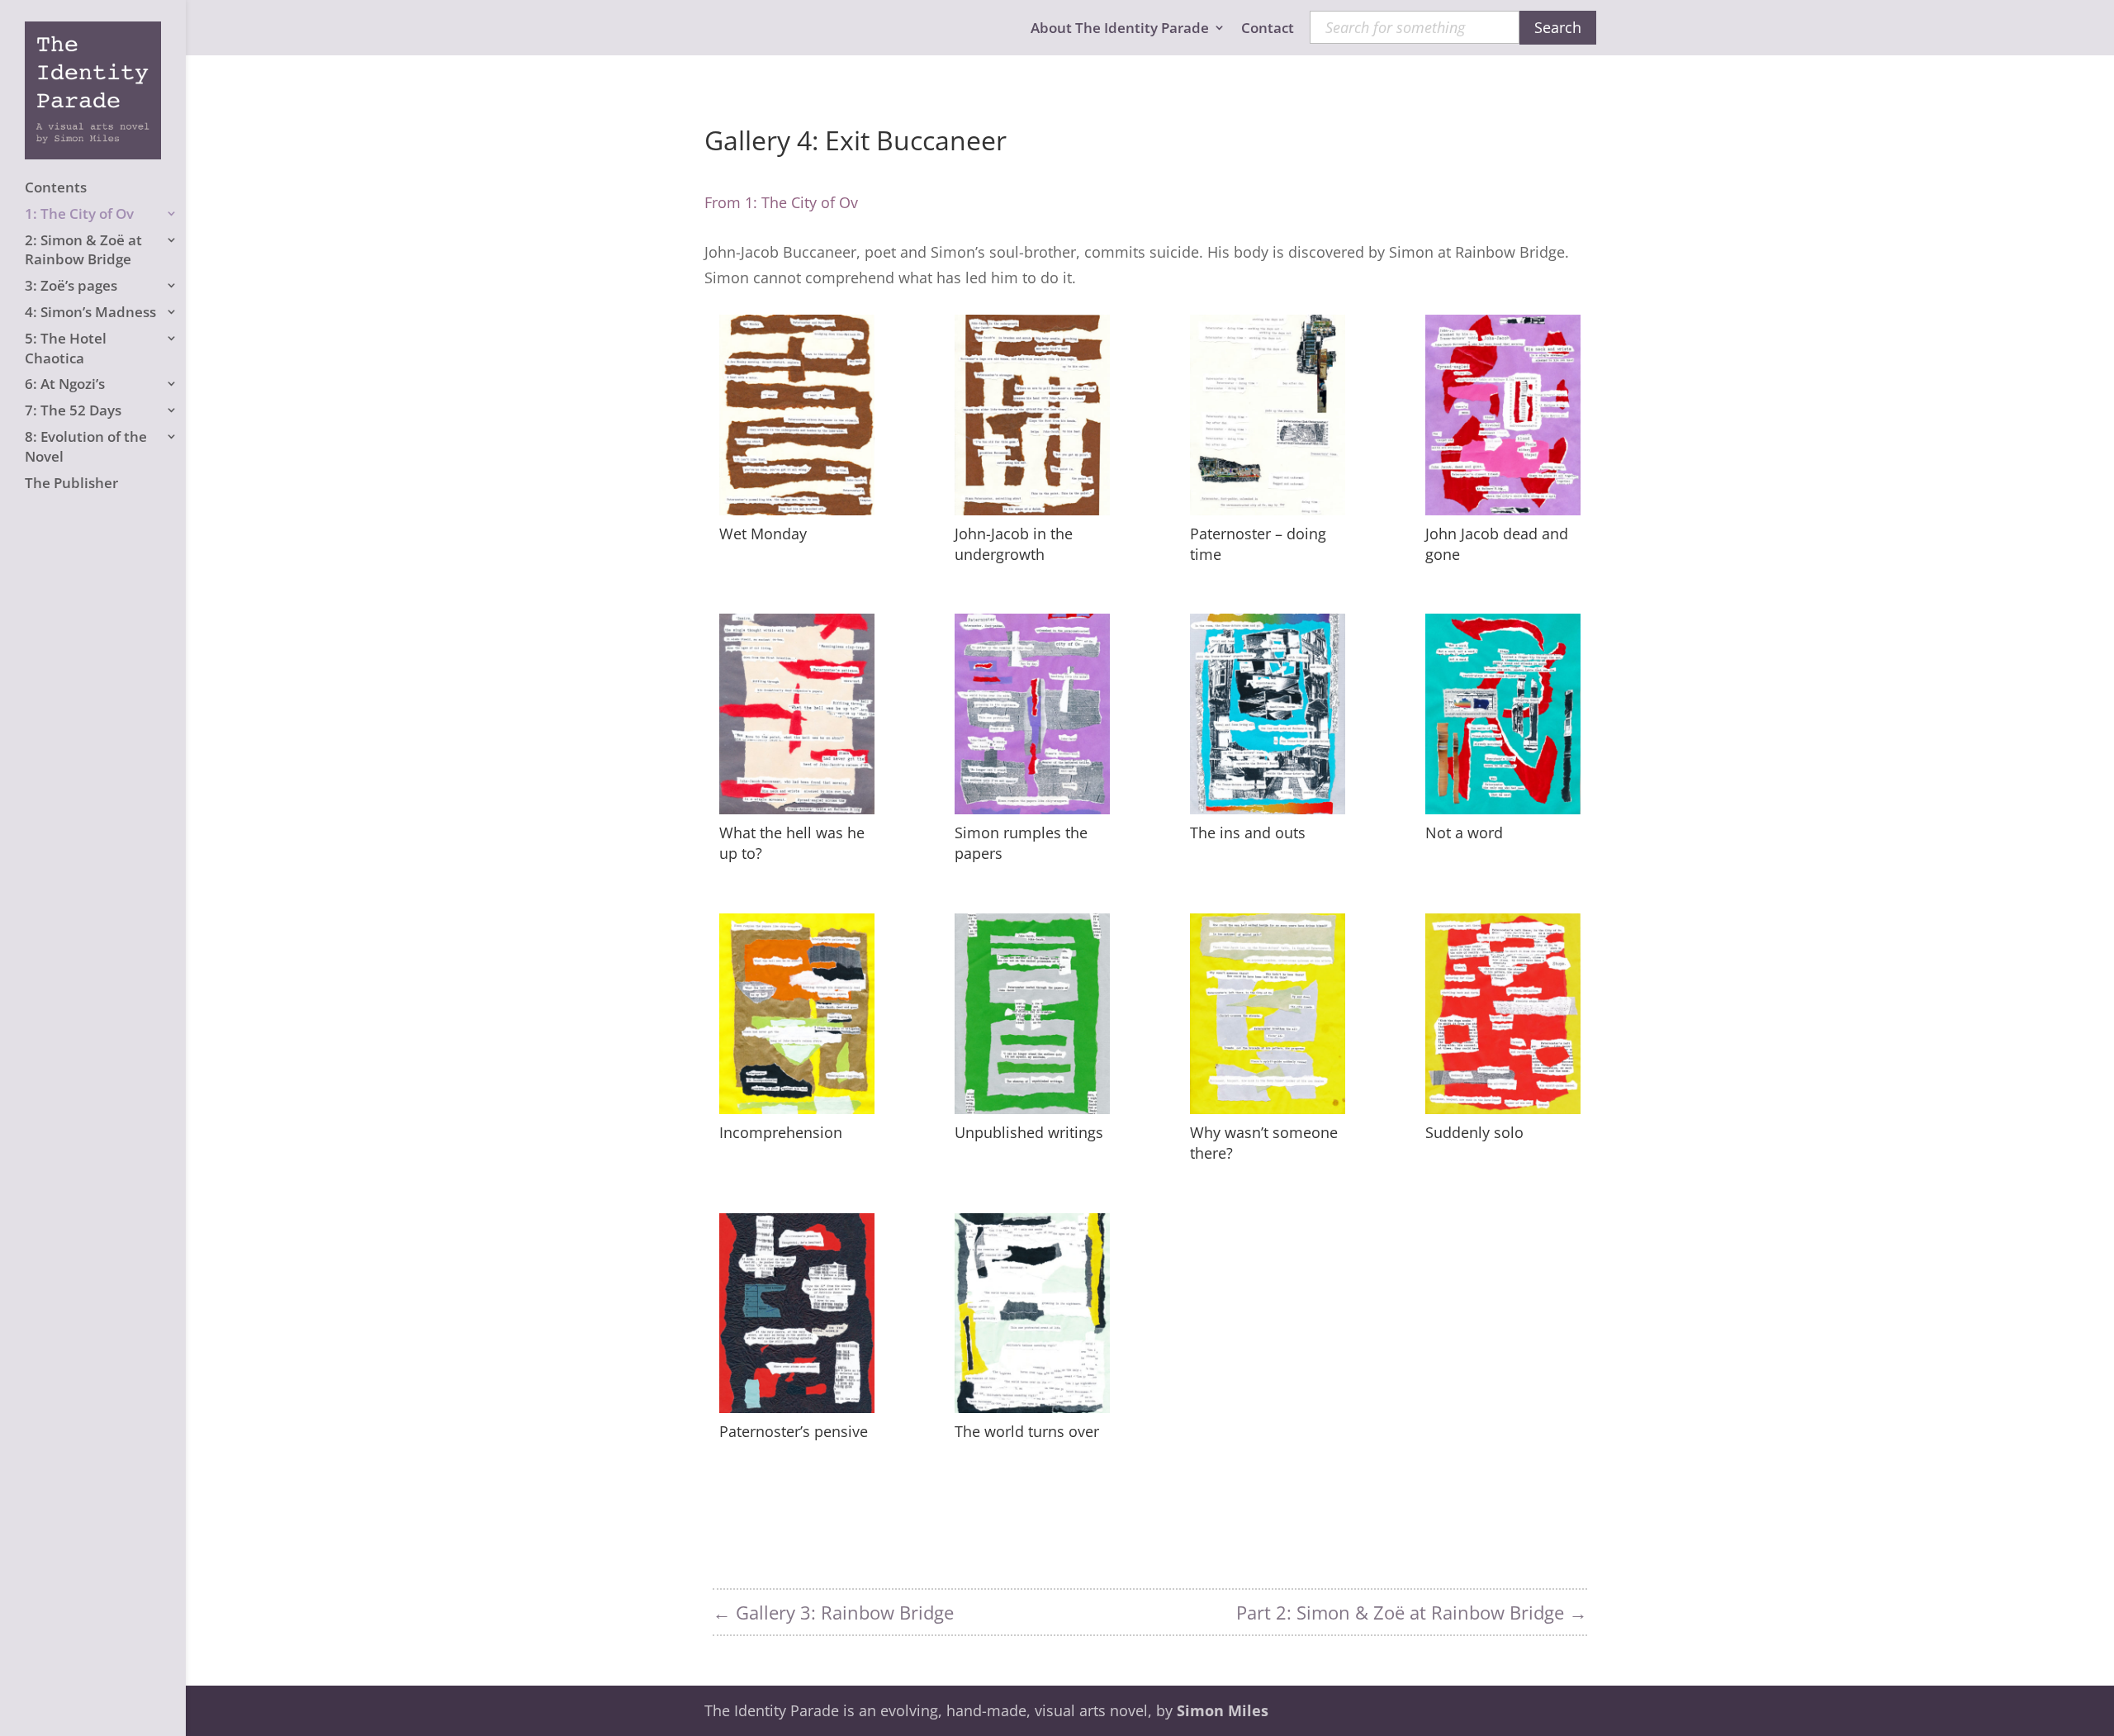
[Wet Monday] (797, 510)
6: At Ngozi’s (65, 384)
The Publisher (71, 483)
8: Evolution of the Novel (86, 446)
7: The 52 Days (73, 410)
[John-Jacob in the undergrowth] (1032, 510)
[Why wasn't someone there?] (1268, 1108)
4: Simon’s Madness (90, 312)
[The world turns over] (1032, 1407)
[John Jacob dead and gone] (1503, 510)
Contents (56, 187)
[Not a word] (1503, 809)
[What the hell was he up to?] (797, 809)
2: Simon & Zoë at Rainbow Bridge (83, 250)
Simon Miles (1223, 1710)
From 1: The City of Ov (781, 202)
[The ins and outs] (1268, 809)
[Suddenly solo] (1503, 1108)
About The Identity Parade (1120, 29)
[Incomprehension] (797, 1108)
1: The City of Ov (79, 213)
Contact (1268, 29)
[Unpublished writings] (1032, 1108)
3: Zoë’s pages (71, 285)
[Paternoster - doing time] (1268, 510)
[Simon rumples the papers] (1032, 809)
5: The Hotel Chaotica (66, 348)
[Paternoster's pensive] (797, 1407)
